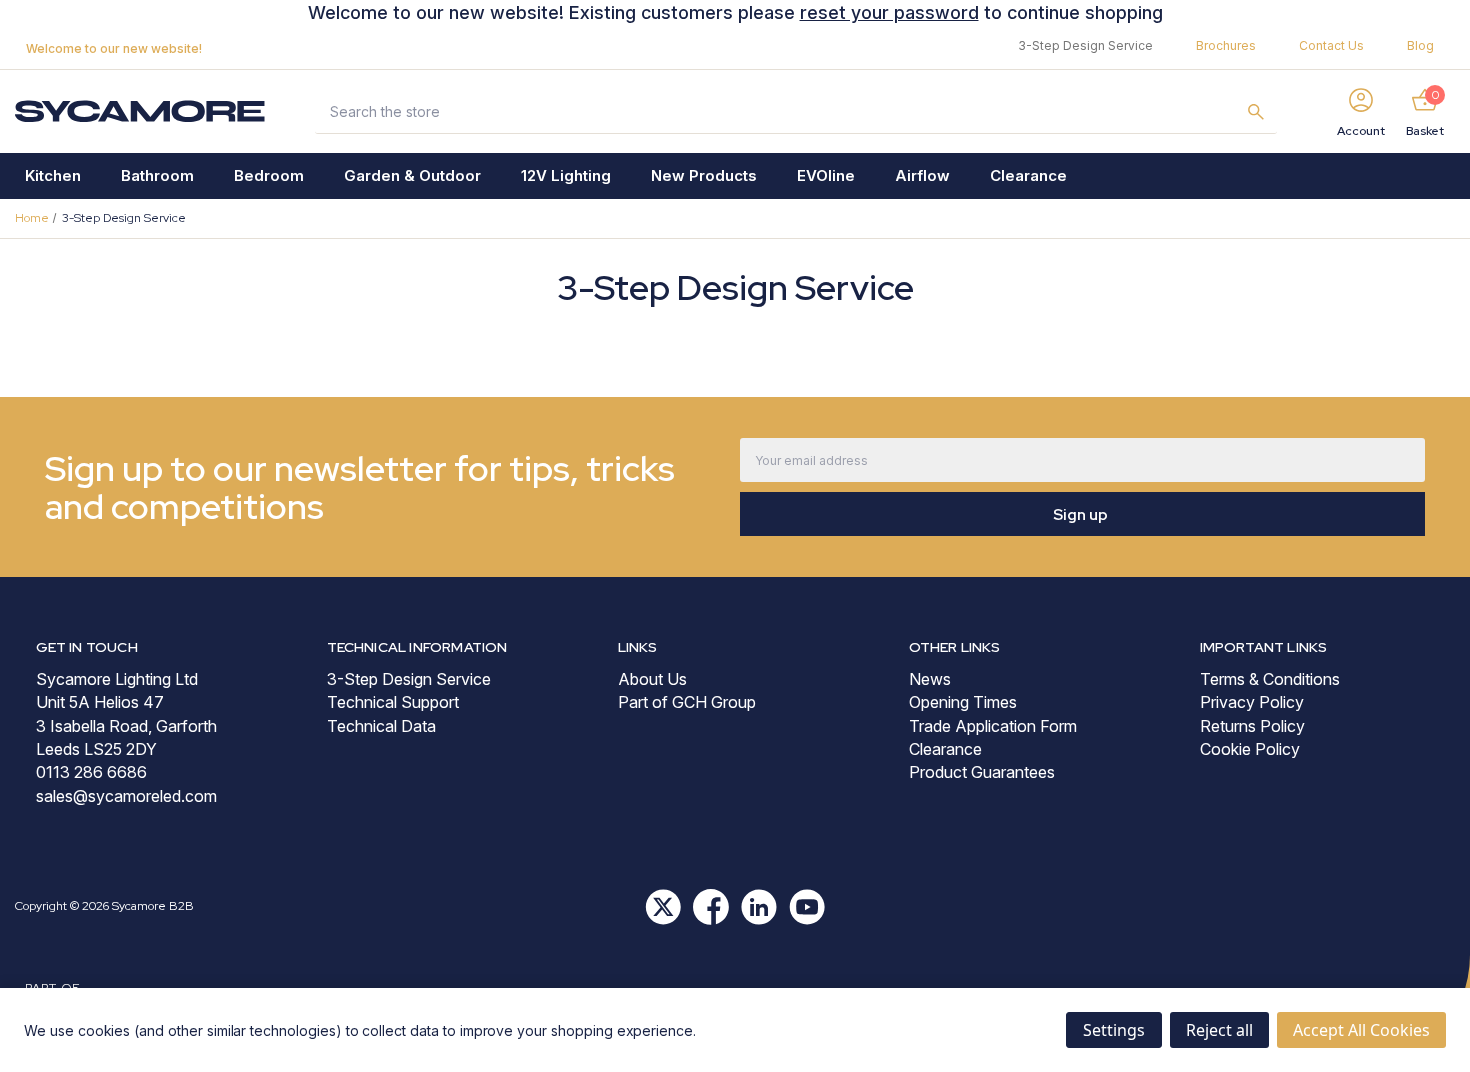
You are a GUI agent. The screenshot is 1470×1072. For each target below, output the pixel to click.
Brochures (1226, 45)
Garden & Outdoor (412, 175)
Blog (1420, 45)
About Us (652, 679)
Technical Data (381, 726)
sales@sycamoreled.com (126, 796)
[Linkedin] (759, 907)
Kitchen (53, 175)
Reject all (1219, 1030)
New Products (704, 175)
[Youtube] (807, 907)
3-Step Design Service (1085, 45)
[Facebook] (711, 907)
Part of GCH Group (687, 702)
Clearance (1028, 175)
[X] (663, 907)
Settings (1114, 1030)
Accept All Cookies (1361, 1030)
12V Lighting (566, 175)
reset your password (889, 12)
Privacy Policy (1252, 702)
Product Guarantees (982, 772)
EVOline (826, 175)
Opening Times (963, 702)
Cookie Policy (1250, 749)
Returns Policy (1252, 726)
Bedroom (269, 175)
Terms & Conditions (1270, 679)
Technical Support (393, 702)
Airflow (922, 175)
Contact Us (1331, 45)
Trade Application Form (993, 726)
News (930, 679)
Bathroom (157, 175)
